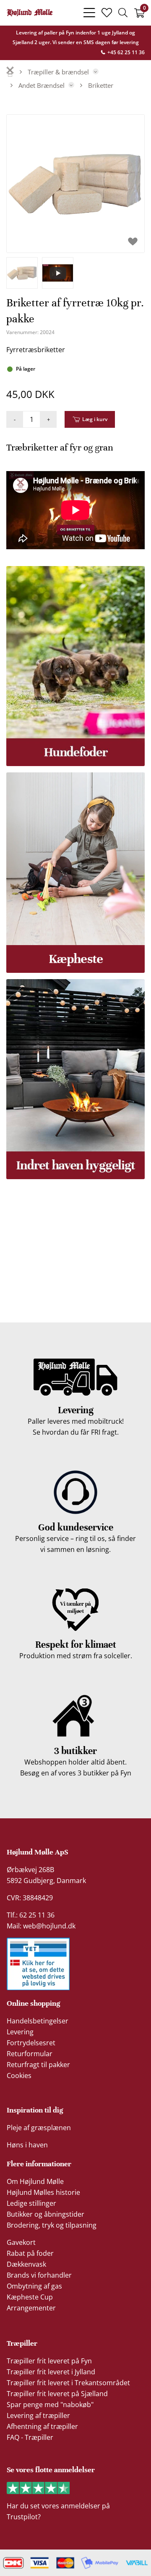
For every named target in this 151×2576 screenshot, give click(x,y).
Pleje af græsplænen (39, 2128)
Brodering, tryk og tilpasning (52, 2225)
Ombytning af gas (34, 2286)
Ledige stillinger (31, 2203)
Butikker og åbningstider (46, 2214)
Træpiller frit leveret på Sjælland (57, 2394)
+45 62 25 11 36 (125, 52)
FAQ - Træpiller (30, 2437)
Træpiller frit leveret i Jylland (51, 2372)
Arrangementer (31, 2308)
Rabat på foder (30, 2253)
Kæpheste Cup (30, 2297)
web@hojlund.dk (49, 1926)
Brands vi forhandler (39, 2275)
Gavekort (21, 2242)
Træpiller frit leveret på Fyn (49, 2361)
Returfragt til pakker (38, 2065)
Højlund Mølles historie (43, 2192)
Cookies (19, 2076)
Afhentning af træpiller (42, 2426)
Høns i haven (27, 2145)
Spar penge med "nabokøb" (50, 2405)
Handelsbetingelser (38, 2021)
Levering (20, 2032)
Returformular (30, 2054)
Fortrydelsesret (31, 2043)
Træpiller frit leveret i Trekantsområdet (68, 2383)
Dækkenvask (26, 2264)
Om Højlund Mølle (35, 2181)
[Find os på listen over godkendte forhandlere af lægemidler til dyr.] (38, 1964)
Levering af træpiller (38, 2415)
